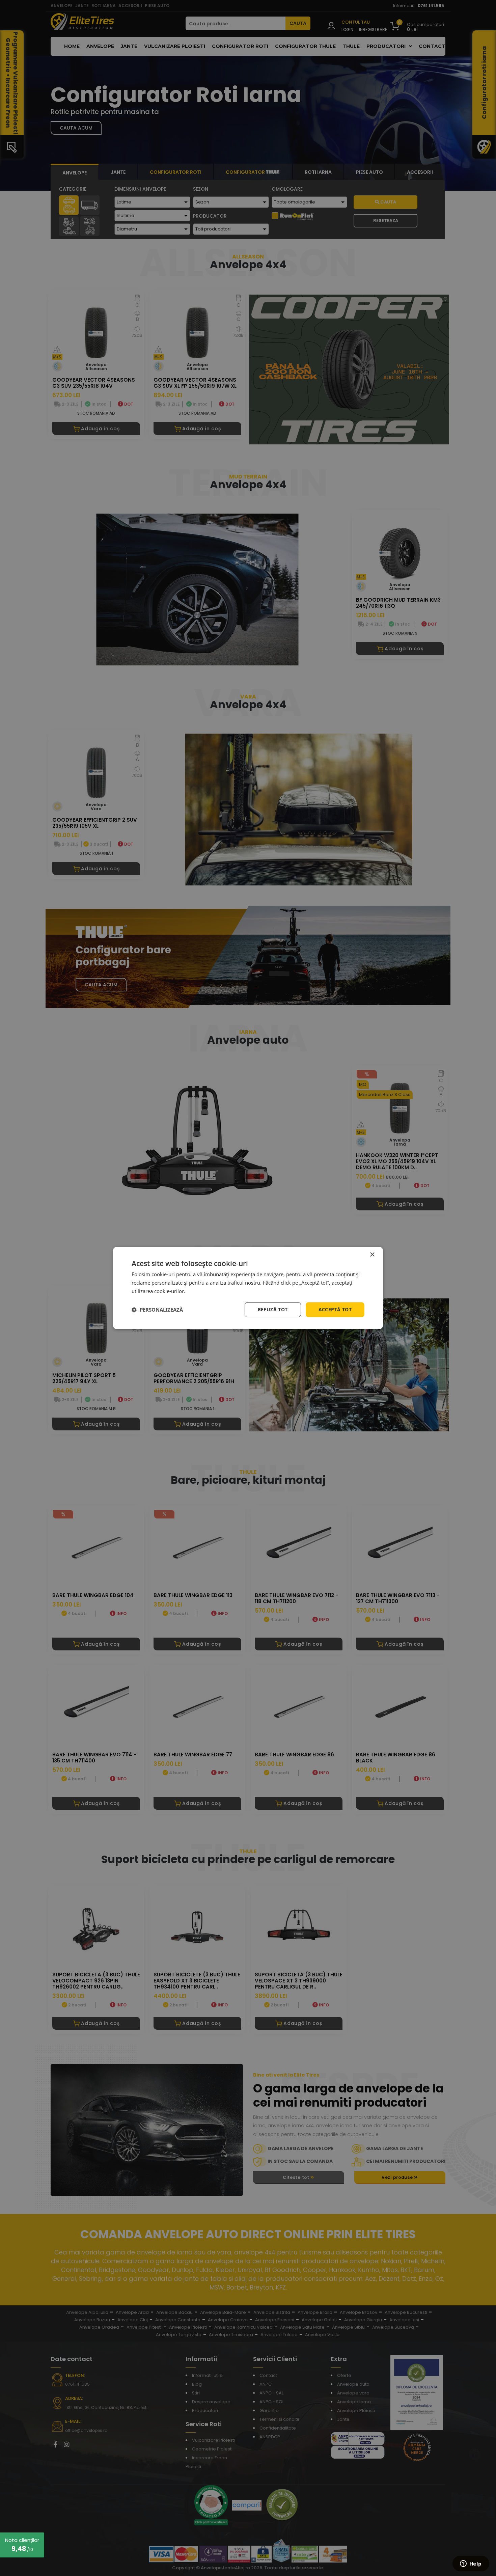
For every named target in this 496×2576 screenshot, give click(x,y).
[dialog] (248, 1288)
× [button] (372, 1255)
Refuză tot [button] (273, 1309)
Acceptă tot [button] (335, 1309)
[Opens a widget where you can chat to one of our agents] (471, 2564)
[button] (157, 1310)
